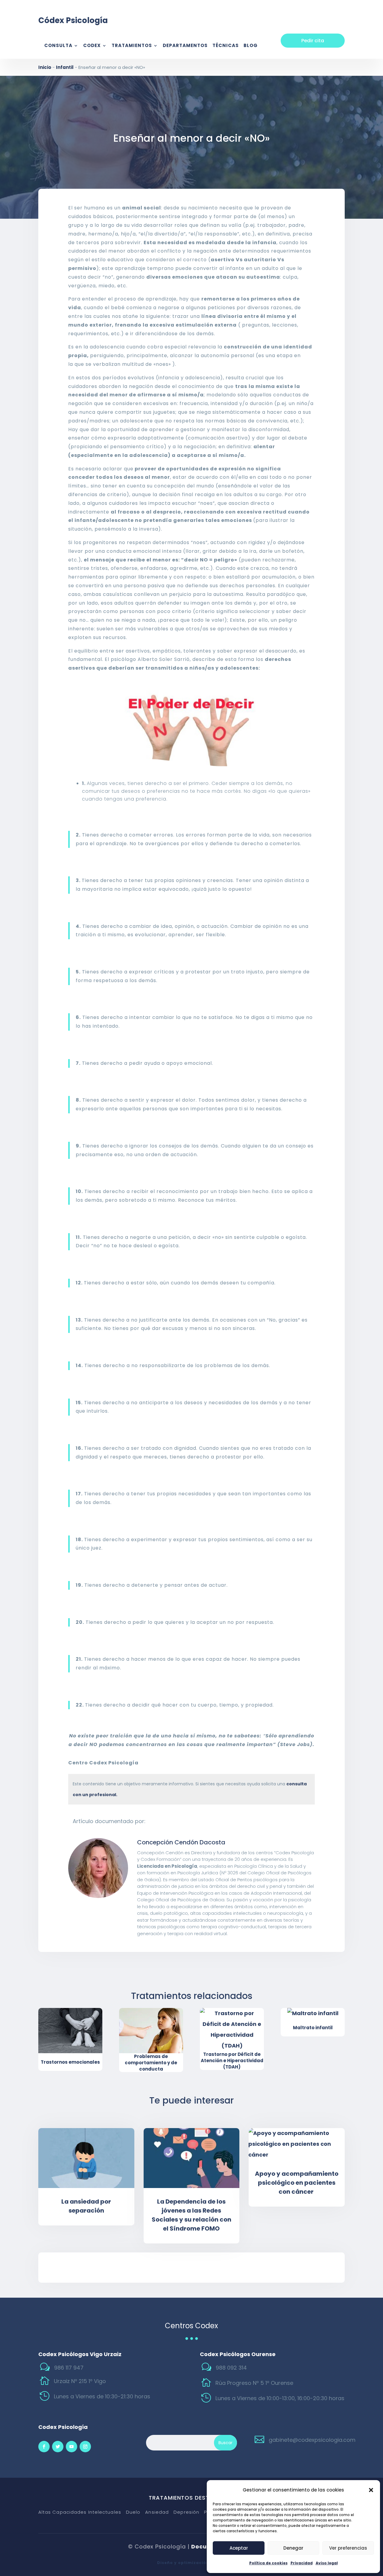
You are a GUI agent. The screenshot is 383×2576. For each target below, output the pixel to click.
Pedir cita (313, 41)
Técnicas (226, 46)
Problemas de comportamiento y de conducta (151, 2063)
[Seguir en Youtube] (72, 2447)
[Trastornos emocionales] (70, 2031)
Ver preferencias (348, 2548)
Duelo (133, 2512)
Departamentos (185, 46)
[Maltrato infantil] (313, 2013)
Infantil (65, 67)
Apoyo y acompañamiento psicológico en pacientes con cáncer (297, 2183)
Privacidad (302, 2563)
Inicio (45, 67)
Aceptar (239, 2548)
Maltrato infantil (313, 2028)
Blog (251, 46)
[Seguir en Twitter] (58, 2447)
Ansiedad (157, 2512)
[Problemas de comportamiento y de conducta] (151, 2031)
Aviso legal (327, 2563)
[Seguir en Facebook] (44, 2447)
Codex (92, 46)
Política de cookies (268, 2563)
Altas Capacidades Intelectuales (80, 2512)
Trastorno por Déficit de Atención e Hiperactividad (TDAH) (232, 2061)
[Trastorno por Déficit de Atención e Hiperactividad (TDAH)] (232, 2030)
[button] (371, 2490)
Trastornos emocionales (70, 2062)
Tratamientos (132, 46)
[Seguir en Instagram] (85, 2447)
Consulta (58, 46)
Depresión (186, 2512)
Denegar (293, 2548)
